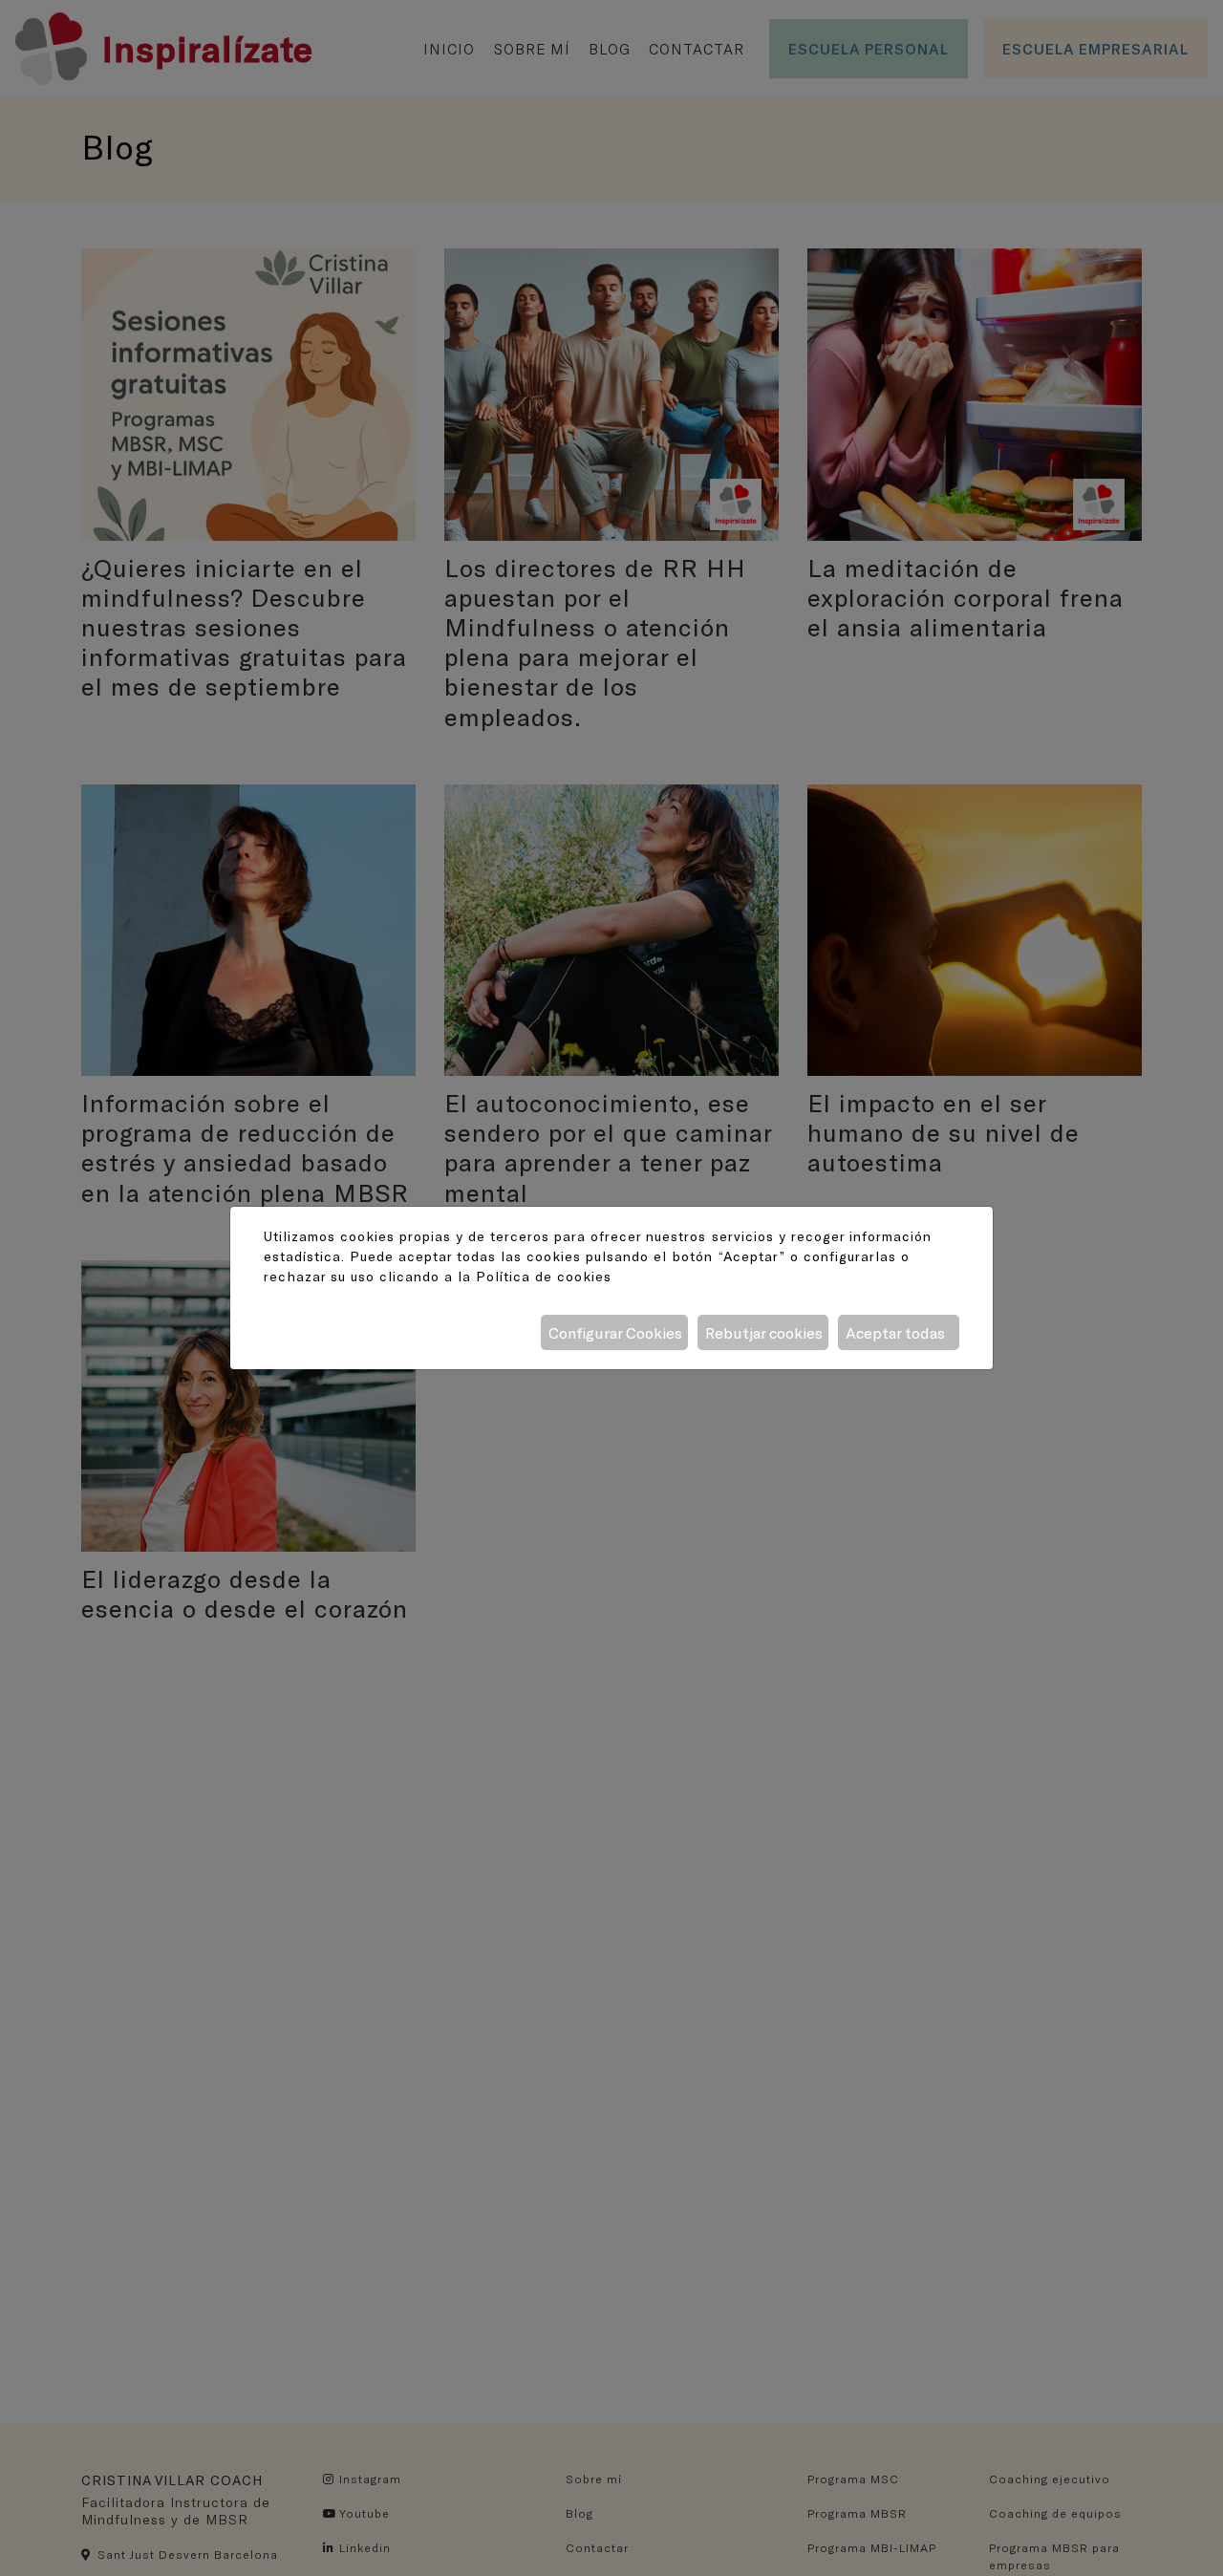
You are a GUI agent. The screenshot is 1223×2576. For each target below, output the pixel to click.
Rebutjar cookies (764, 1332)
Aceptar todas (895, 1332)
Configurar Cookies (615, 1332)
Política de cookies (544, 1276)
